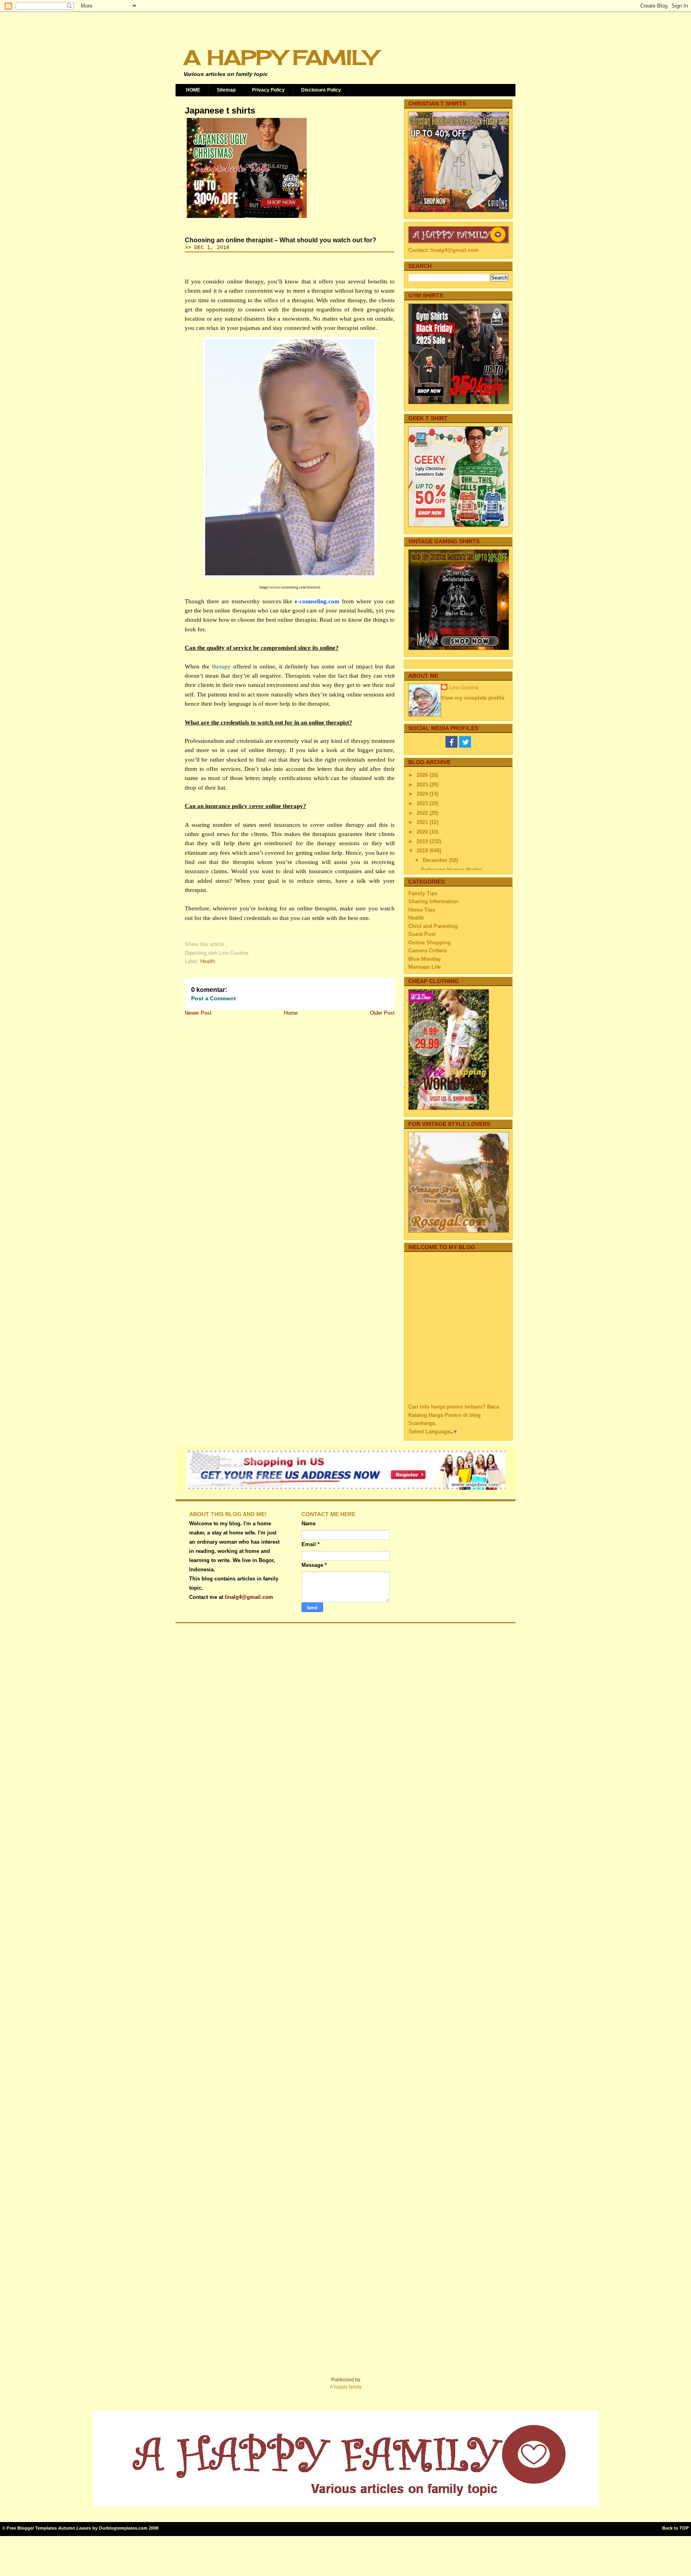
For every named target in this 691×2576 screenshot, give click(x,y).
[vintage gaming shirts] (459, 648)
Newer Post (198, 1013)
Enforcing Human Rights (452, 870)
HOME (193, 90)
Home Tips (422, 910)
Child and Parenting (433, 926)
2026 (423, 775)
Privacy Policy (268, 90)
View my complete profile (473, 698)
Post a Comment (214, 998)
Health (208, 961)
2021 (423, 822)
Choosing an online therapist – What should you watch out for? (281, 240)
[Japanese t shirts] (247, 218)
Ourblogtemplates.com (123, 2528)
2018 (423, 851)
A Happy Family (280, 57)
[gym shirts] (459, 402)
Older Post (382, 1013)
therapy (221, 666)
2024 (423, 794)
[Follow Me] (465, 746)
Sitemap (226, 90)
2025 (423, 785)
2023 (423, 803)
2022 (423, 813)
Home (291, 1013)
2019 (423, 841)
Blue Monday (424, 959)
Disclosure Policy (321, 90)
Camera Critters (427, 951)
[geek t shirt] (459, 525)
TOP (684, 2528)
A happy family (346, 2387)
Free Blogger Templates (32, 2528)
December (436, 860)
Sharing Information (433, 901)
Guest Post (422, 934)
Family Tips (423, 893)
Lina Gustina (464, 687)
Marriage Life (424, 967)
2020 (423, 832)
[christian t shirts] (459, 211)
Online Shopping (429, 943)
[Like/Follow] (451, 746)
